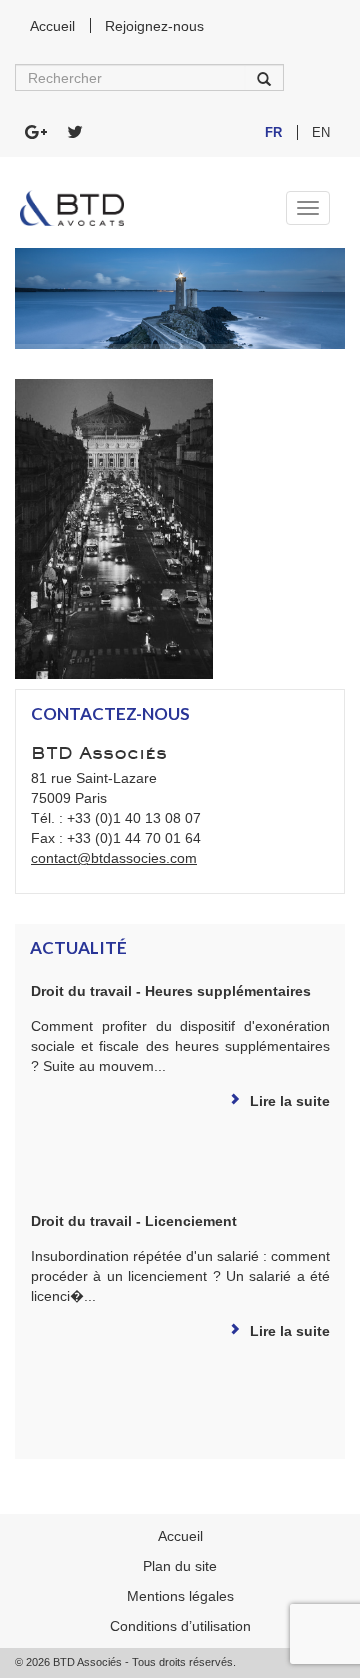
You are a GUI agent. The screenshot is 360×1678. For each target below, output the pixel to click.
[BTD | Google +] (36, 133)
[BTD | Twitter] (75, 133)
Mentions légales (180, 1596)
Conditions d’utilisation (180, 1626)
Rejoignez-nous (154, 26)
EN (321, 132)
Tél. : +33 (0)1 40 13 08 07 (116, 818)
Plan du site (180, 1566)
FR (273, 132)
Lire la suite (290, 1101)
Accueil (52, 26)
